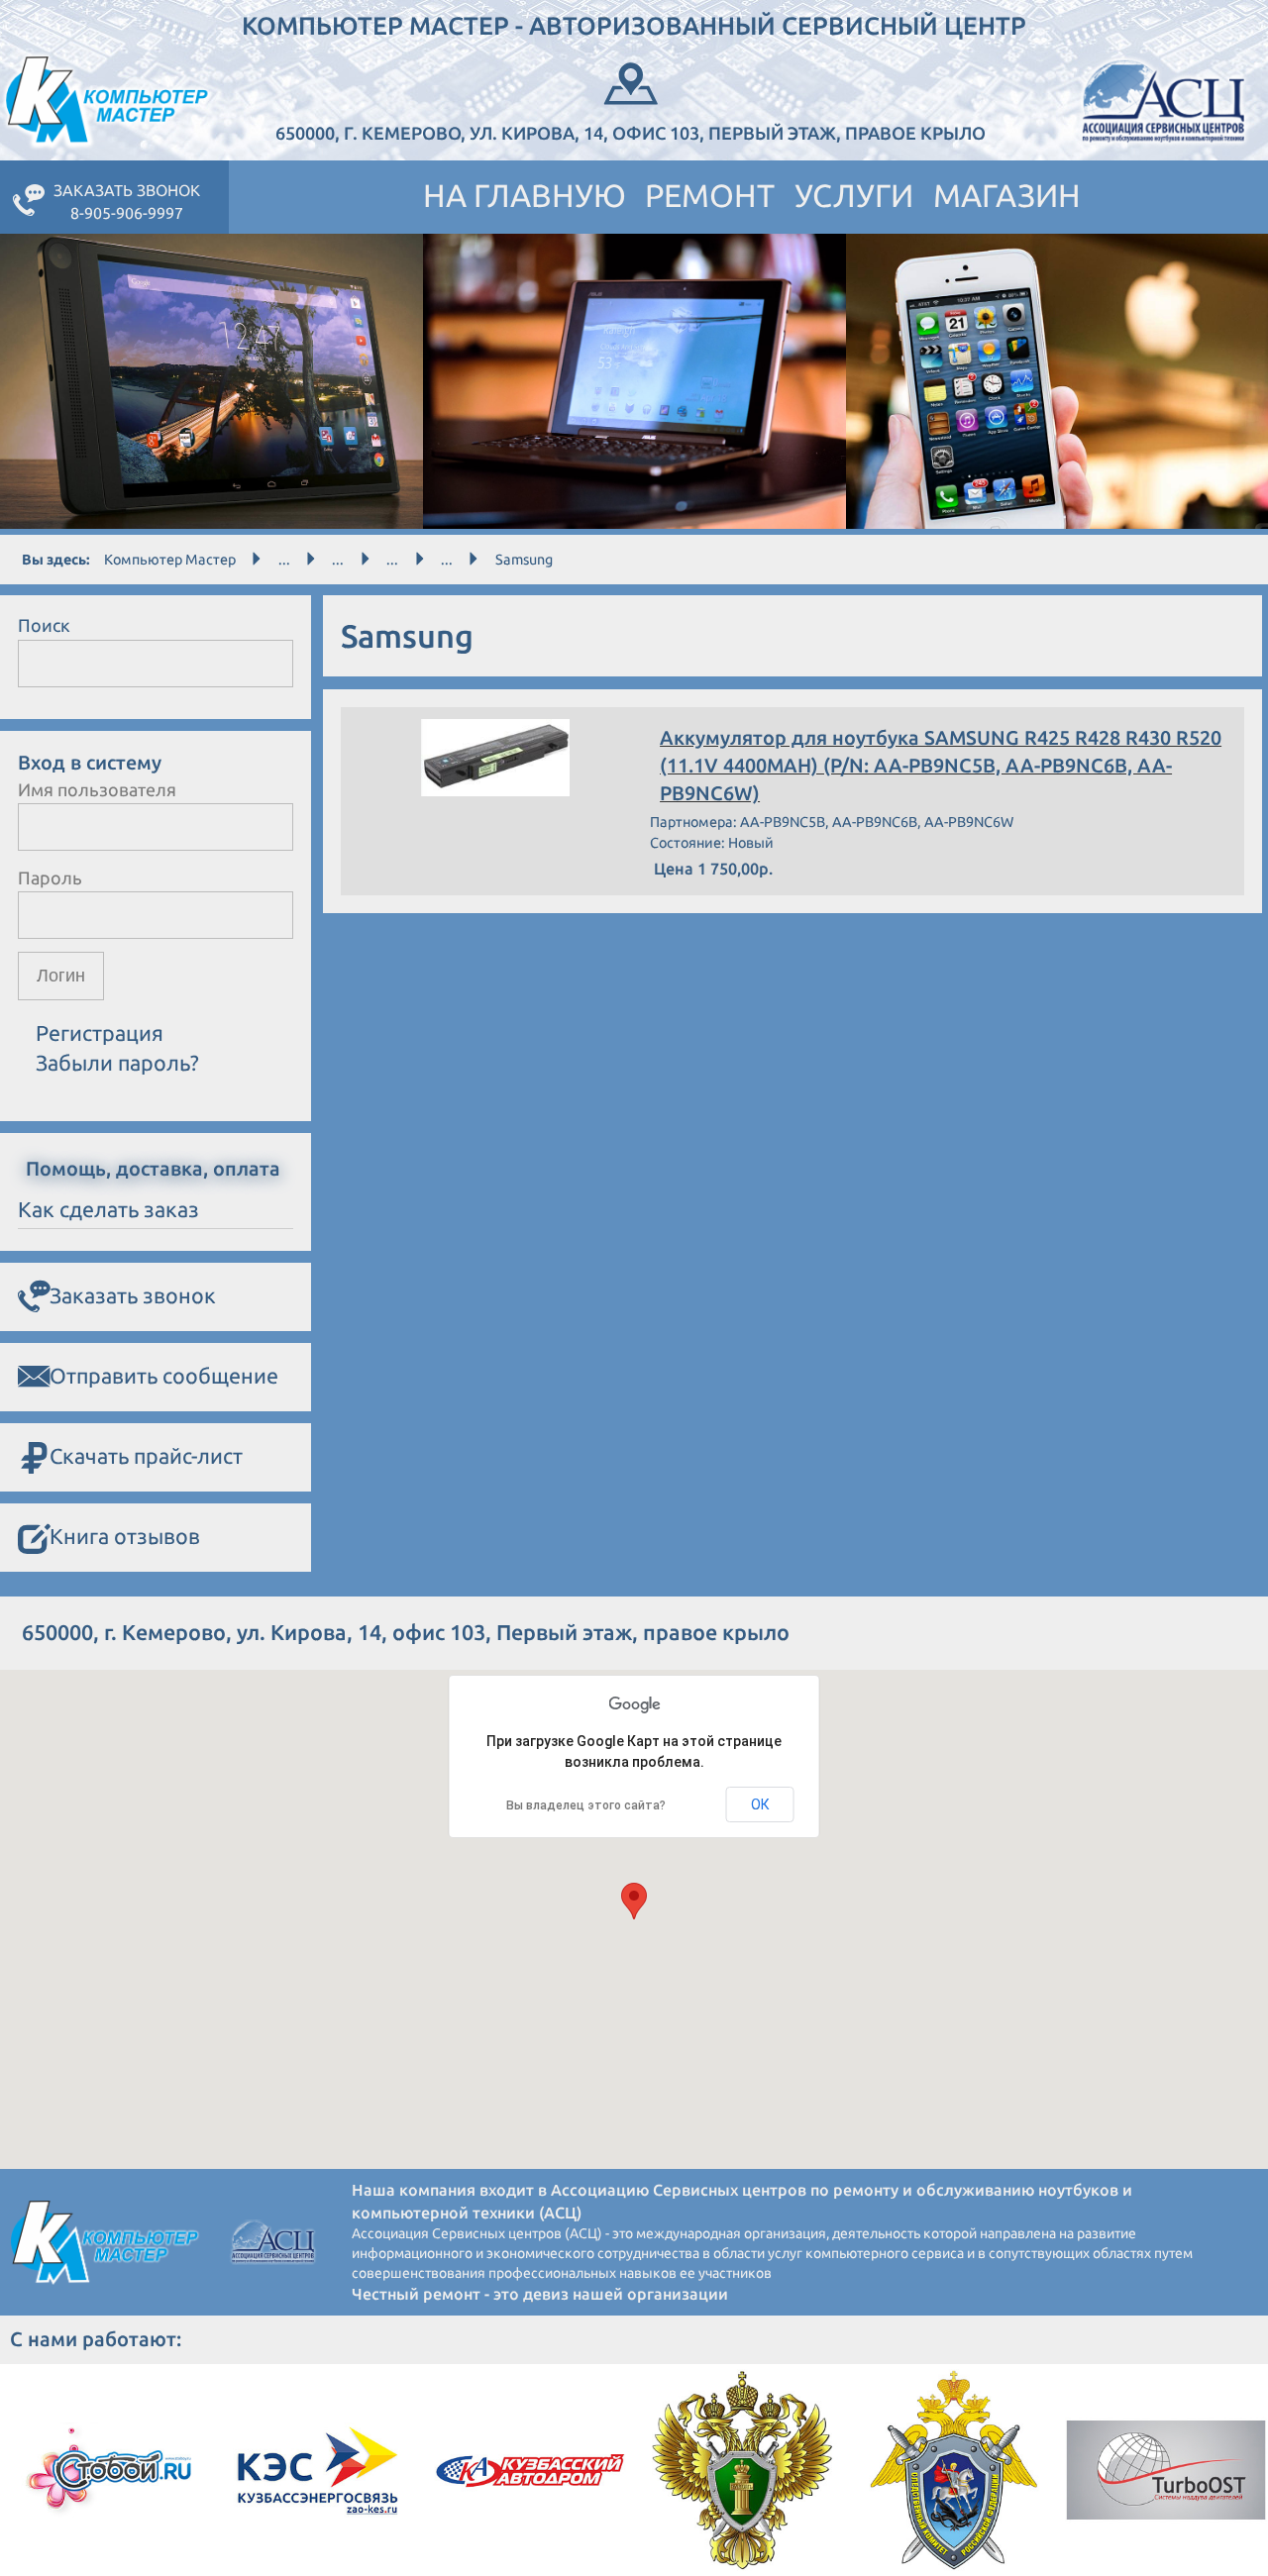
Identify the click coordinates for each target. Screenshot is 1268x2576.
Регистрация (100, 1033)
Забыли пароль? (117, 1063)
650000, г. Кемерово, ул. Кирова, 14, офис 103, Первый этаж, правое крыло (631, 133)
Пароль (50, 877)
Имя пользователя (97, 789)
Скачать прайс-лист (146, 1456)
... (284, 560)
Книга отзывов (125, 1536)
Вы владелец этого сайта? (586, 1805)
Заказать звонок (133, 1295)
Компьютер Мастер (170, 560)
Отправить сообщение (164, 1376)
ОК (760, 1804)
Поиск (44, 625)
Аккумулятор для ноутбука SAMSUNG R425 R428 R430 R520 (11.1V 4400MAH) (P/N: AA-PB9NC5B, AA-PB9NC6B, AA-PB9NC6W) (941, 766)
